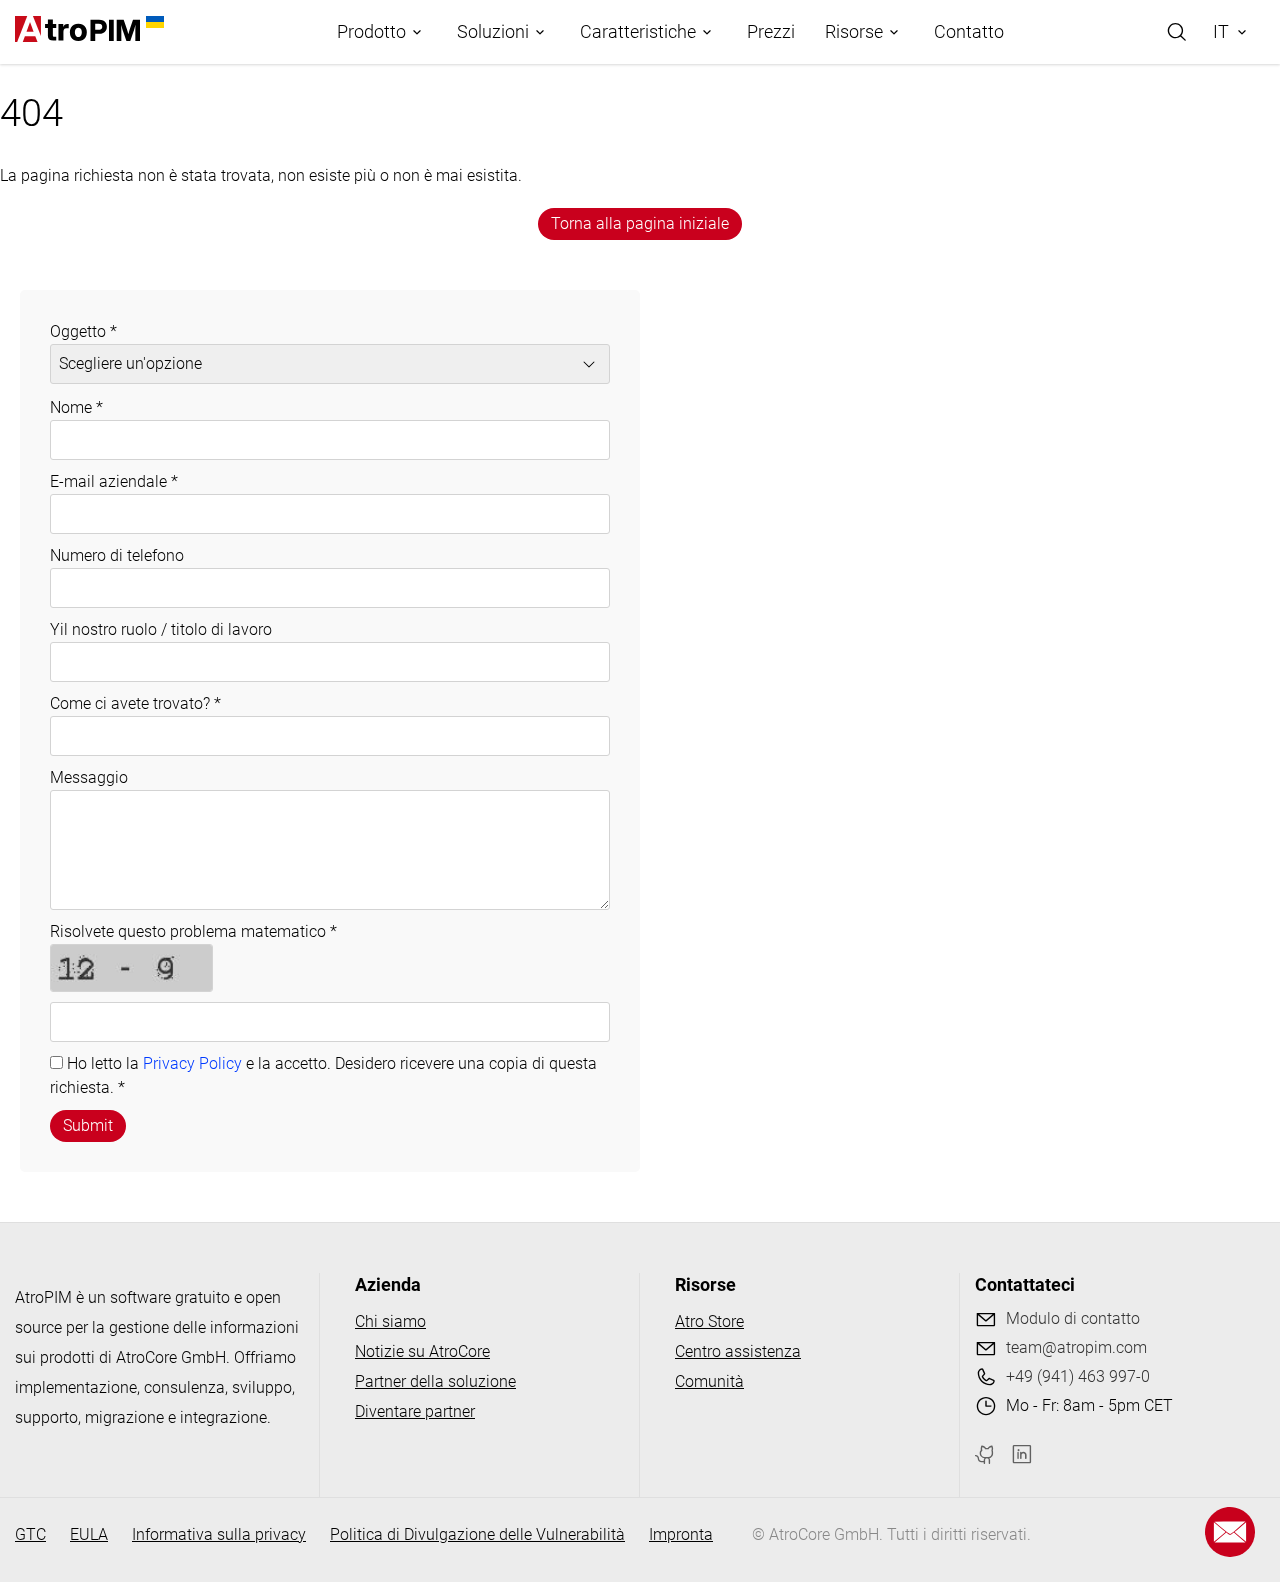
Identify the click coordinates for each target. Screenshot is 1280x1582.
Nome (76, 407)
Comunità (709, 1381)
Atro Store (709, 1321)
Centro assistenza (738, 1351)
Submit (88, 1125)
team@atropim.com (1076, 1347)
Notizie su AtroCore (422, 1351)
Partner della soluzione (435, 1381)
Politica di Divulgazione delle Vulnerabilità (477, 1534)
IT (1221, 31)
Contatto (969, 31)
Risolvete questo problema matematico (193, 931)
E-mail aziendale (114, 481)
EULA (89, 1534)
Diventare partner (415, 1411)
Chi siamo (390, 1321)
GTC (30, 1534)
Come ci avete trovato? (135, 703)
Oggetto (83, 331)
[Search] (1177, 32)
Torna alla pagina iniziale (640, 223)
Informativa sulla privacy (219, 1534)
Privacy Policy (192, 1063)
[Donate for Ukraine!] (152, 22)
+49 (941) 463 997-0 (1078, 1376)
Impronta (681, 1534)
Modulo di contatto (1073, 1318)
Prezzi (771, 31)
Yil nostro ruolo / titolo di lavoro (161, 629)
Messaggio (89, 777)
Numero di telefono (117, 555)
